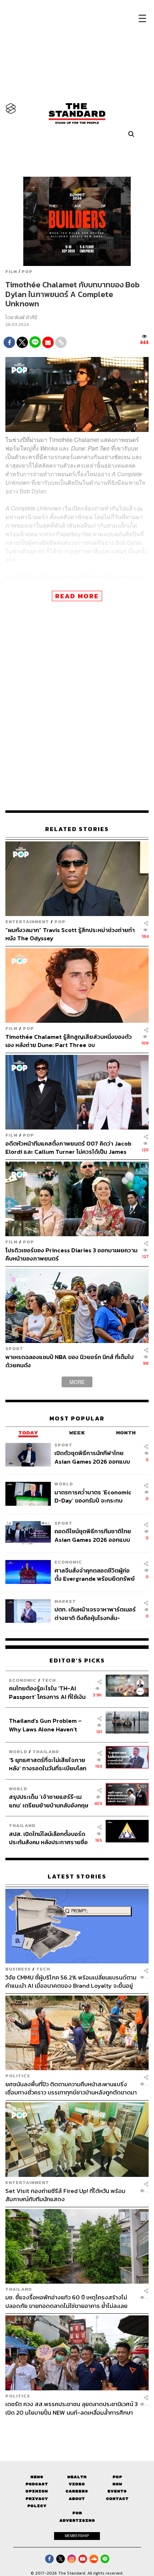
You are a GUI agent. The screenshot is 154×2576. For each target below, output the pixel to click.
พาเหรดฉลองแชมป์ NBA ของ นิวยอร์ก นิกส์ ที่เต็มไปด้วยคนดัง (69, 1361)
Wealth (77, 2477)
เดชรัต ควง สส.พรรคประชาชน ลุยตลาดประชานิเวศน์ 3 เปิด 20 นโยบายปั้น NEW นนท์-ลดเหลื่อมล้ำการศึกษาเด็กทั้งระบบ (72, 2408)
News (37, 2477)
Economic (68, 1562)
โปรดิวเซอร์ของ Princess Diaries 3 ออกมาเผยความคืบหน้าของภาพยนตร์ (71, 1254)
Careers (77, 2491)
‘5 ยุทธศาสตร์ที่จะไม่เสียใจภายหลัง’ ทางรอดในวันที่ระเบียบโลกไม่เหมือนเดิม (48, 1764)
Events (117, 2491)
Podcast (37, 2484)
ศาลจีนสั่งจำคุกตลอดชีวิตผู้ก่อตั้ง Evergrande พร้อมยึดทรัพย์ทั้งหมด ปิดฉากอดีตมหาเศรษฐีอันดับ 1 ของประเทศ (95, 1574)
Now (117, 2484)
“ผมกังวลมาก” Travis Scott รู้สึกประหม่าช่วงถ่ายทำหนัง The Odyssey (70, 934)
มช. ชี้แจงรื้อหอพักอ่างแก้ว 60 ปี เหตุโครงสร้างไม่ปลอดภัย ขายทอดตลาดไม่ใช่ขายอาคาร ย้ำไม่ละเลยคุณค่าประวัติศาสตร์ (66, 2301)
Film (11, 272)
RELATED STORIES (77, 829)
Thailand (46, 1752)
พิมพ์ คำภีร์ (26, 318)
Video (77, 2484)
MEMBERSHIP (77, 2536)
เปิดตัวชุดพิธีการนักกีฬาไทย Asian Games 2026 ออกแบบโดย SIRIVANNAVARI (92, 1457)
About (77, 2499)
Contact (117, 2499)
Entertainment (27, 922)
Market (65, 1601)
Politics (18, 2076)
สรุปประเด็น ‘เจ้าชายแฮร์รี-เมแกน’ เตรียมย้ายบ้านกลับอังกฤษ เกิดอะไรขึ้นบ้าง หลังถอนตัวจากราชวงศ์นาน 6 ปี (49, 1801)
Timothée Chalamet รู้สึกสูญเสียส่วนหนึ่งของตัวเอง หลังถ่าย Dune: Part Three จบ (69, 1041)
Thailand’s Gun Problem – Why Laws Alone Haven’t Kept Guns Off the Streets (45, 1725)
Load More (77, 2429)
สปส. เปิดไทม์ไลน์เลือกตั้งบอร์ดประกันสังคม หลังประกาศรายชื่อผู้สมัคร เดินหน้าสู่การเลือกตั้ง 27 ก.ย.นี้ (49, 1838)
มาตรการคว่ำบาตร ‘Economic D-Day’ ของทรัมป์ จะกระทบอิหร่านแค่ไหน (93, 1496)
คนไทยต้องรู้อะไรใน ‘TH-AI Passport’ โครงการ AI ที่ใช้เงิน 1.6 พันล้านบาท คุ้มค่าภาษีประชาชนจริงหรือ (47, 1692)
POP (27, 272)
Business (18, 1969)
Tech (49, 1680)
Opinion (37, 2491)
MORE (77, 1382)
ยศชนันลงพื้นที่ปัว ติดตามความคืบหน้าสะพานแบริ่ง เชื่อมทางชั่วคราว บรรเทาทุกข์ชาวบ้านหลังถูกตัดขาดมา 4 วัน (71, 2088)
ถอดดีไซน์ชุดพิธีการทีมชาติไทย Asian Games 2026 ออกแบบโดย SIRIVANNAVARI (93, 1535)
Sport (14, 1349)
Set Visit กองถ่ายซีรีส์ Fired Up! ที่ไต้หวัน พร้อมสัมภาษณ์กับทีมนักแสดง (65, 2195)
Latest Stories (77, 1876)
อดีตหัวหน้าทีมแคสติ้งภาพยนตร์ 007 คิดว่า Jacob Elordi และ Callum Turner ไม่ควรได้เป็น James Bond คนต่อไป (68, 1148)
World (64, 1484)
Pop (117, 2477)
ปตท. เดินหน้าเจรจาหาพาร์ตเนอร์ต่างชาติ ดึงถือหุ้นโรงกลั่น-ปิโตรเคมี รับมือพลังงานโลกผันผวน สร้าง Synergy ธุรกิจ (95, 1613)
